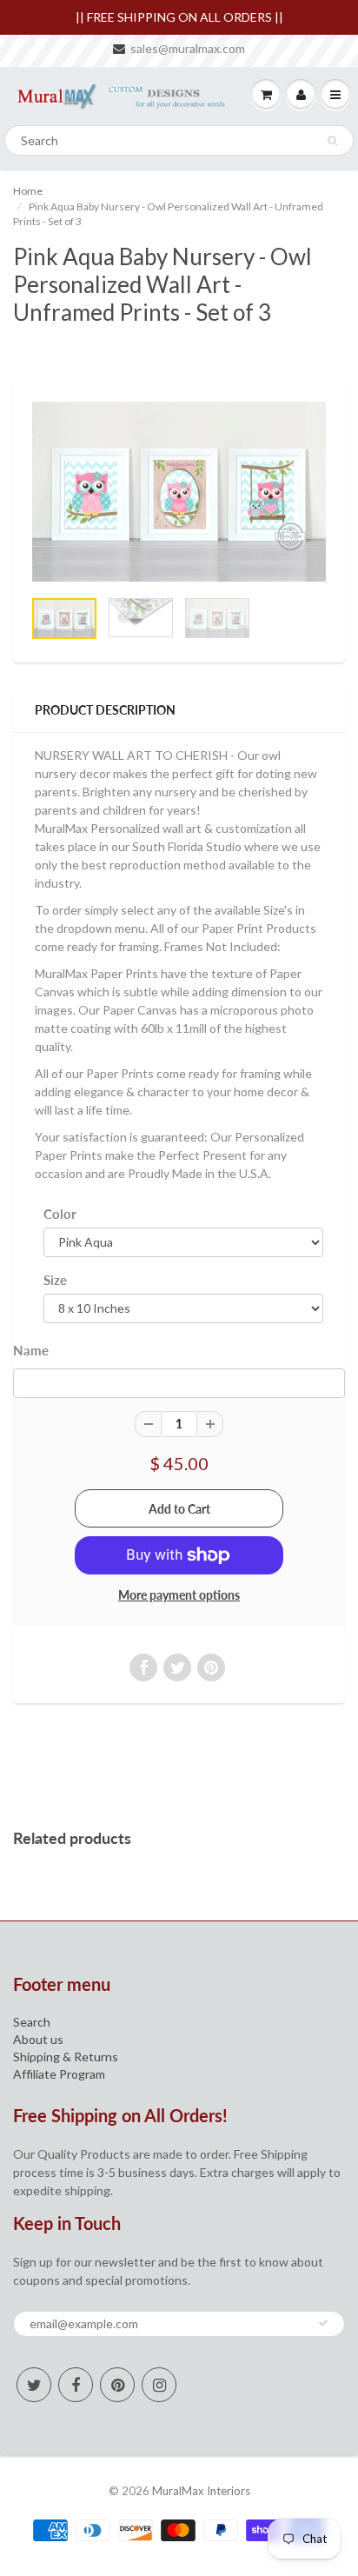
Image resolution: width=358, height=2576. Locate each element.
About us (38, 2039)
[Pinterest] (117, 2385)
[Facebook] (76, 2385)
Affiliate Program (59, 2074)
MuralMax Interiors (201, 2491)
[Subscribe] (323, 2323)
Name (31, 1350)
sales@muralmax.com (188, 48)
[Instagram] (159, 2385)
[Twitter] (34, 2385)
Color (60, 1214)
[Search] (332, 141)
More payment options (179, 1595)
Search (32, 2022)
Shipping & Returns (66, 2057)
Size (55, 1280)
